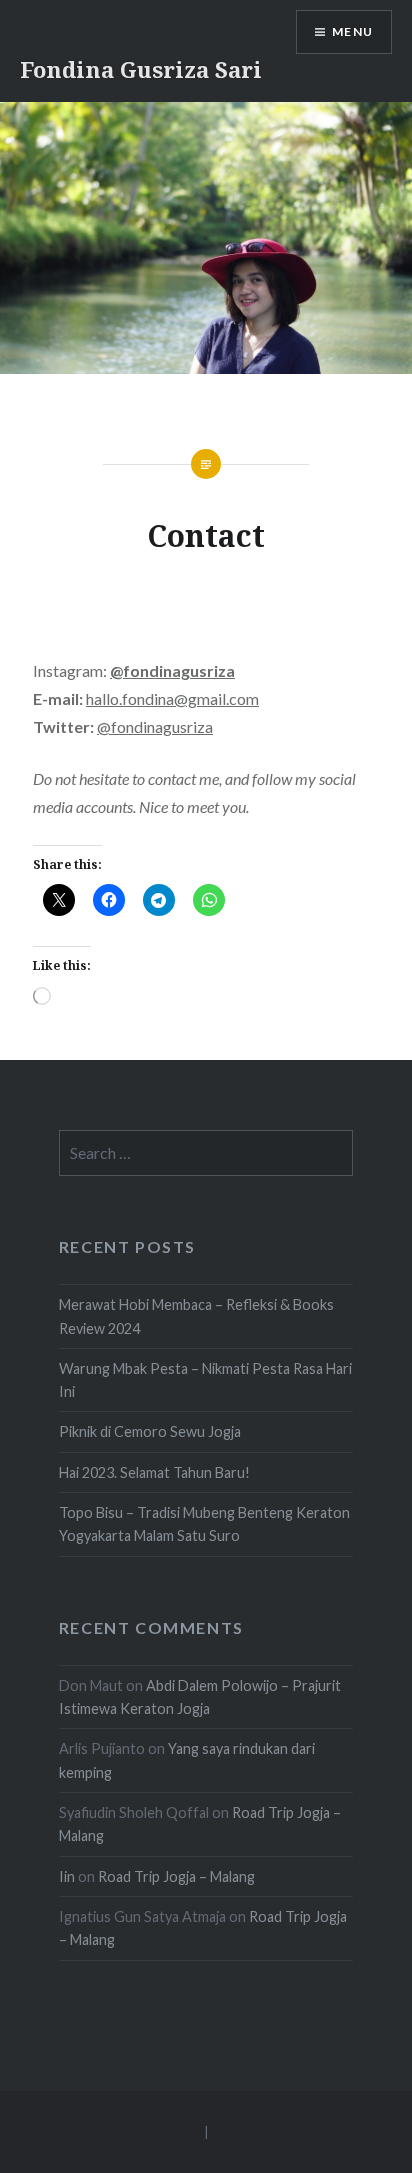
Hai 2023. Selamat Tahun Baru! (154, 1472)
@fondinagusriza (155, 726)
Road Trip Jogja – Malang (176, 1876)
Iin (67, 1876)
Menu (352, 31)
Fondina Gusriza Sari (141, 69)
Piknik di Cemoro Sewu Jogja (150, 1431)
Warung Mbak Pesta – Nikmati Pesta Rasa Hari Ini (205, 1380)
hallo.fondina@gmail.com (172, 698)
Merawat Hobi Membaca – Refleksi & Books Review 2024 (196, 1316)
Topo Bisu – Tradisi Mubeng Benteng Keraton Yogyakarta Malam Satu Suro (204, 1524)
